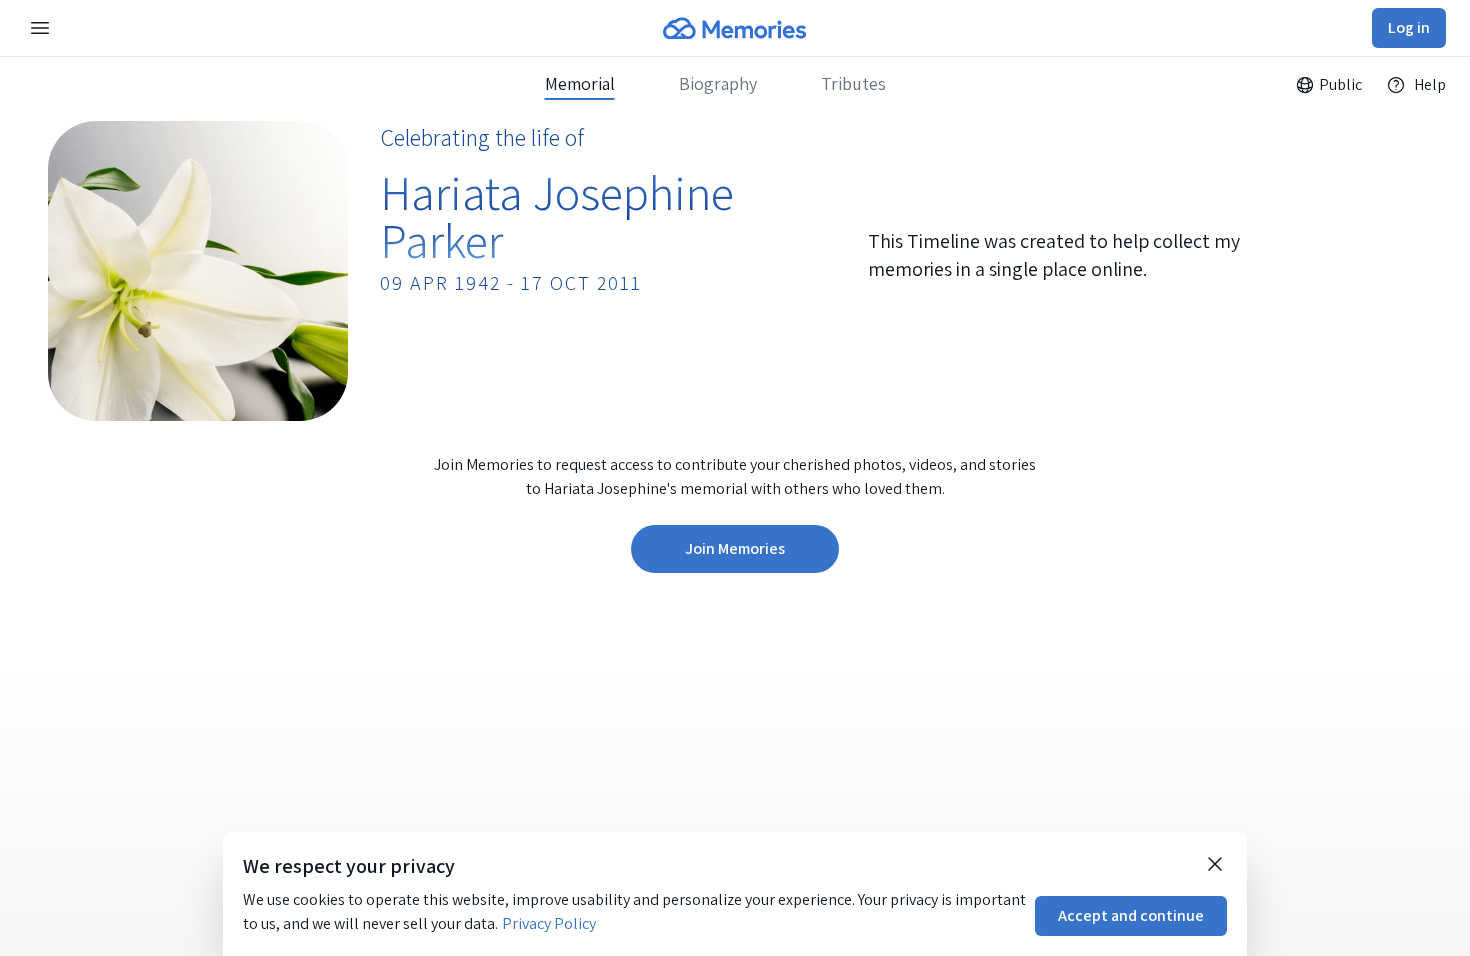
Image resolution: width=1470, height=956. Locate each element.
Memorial (580, 84)
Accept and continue (1131, 915)
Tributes (853, 84)
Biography (718, 84)
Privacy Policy (549, 923)
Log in (1409, 27)
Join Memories (735, 548)
